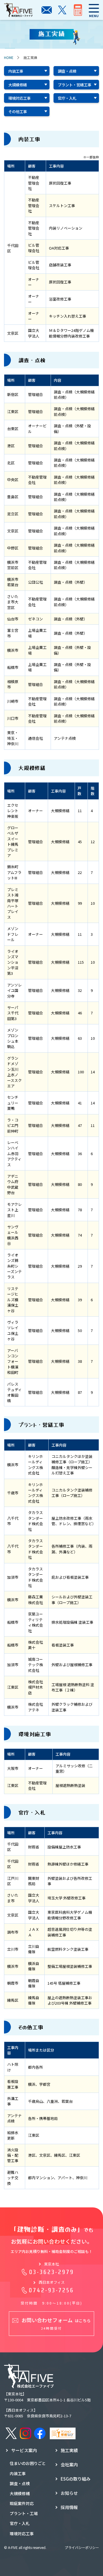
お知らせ (69, 2493)
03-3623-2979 (52, 2272)
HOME (9, 57)
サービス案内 (24, 2450)
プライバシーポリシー (82, 2547)
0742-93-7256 (51, 2290)
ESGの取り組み (76, 2479)
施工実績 (69, 2450)
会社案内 (69, 2464)
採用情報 (69, 2507)
